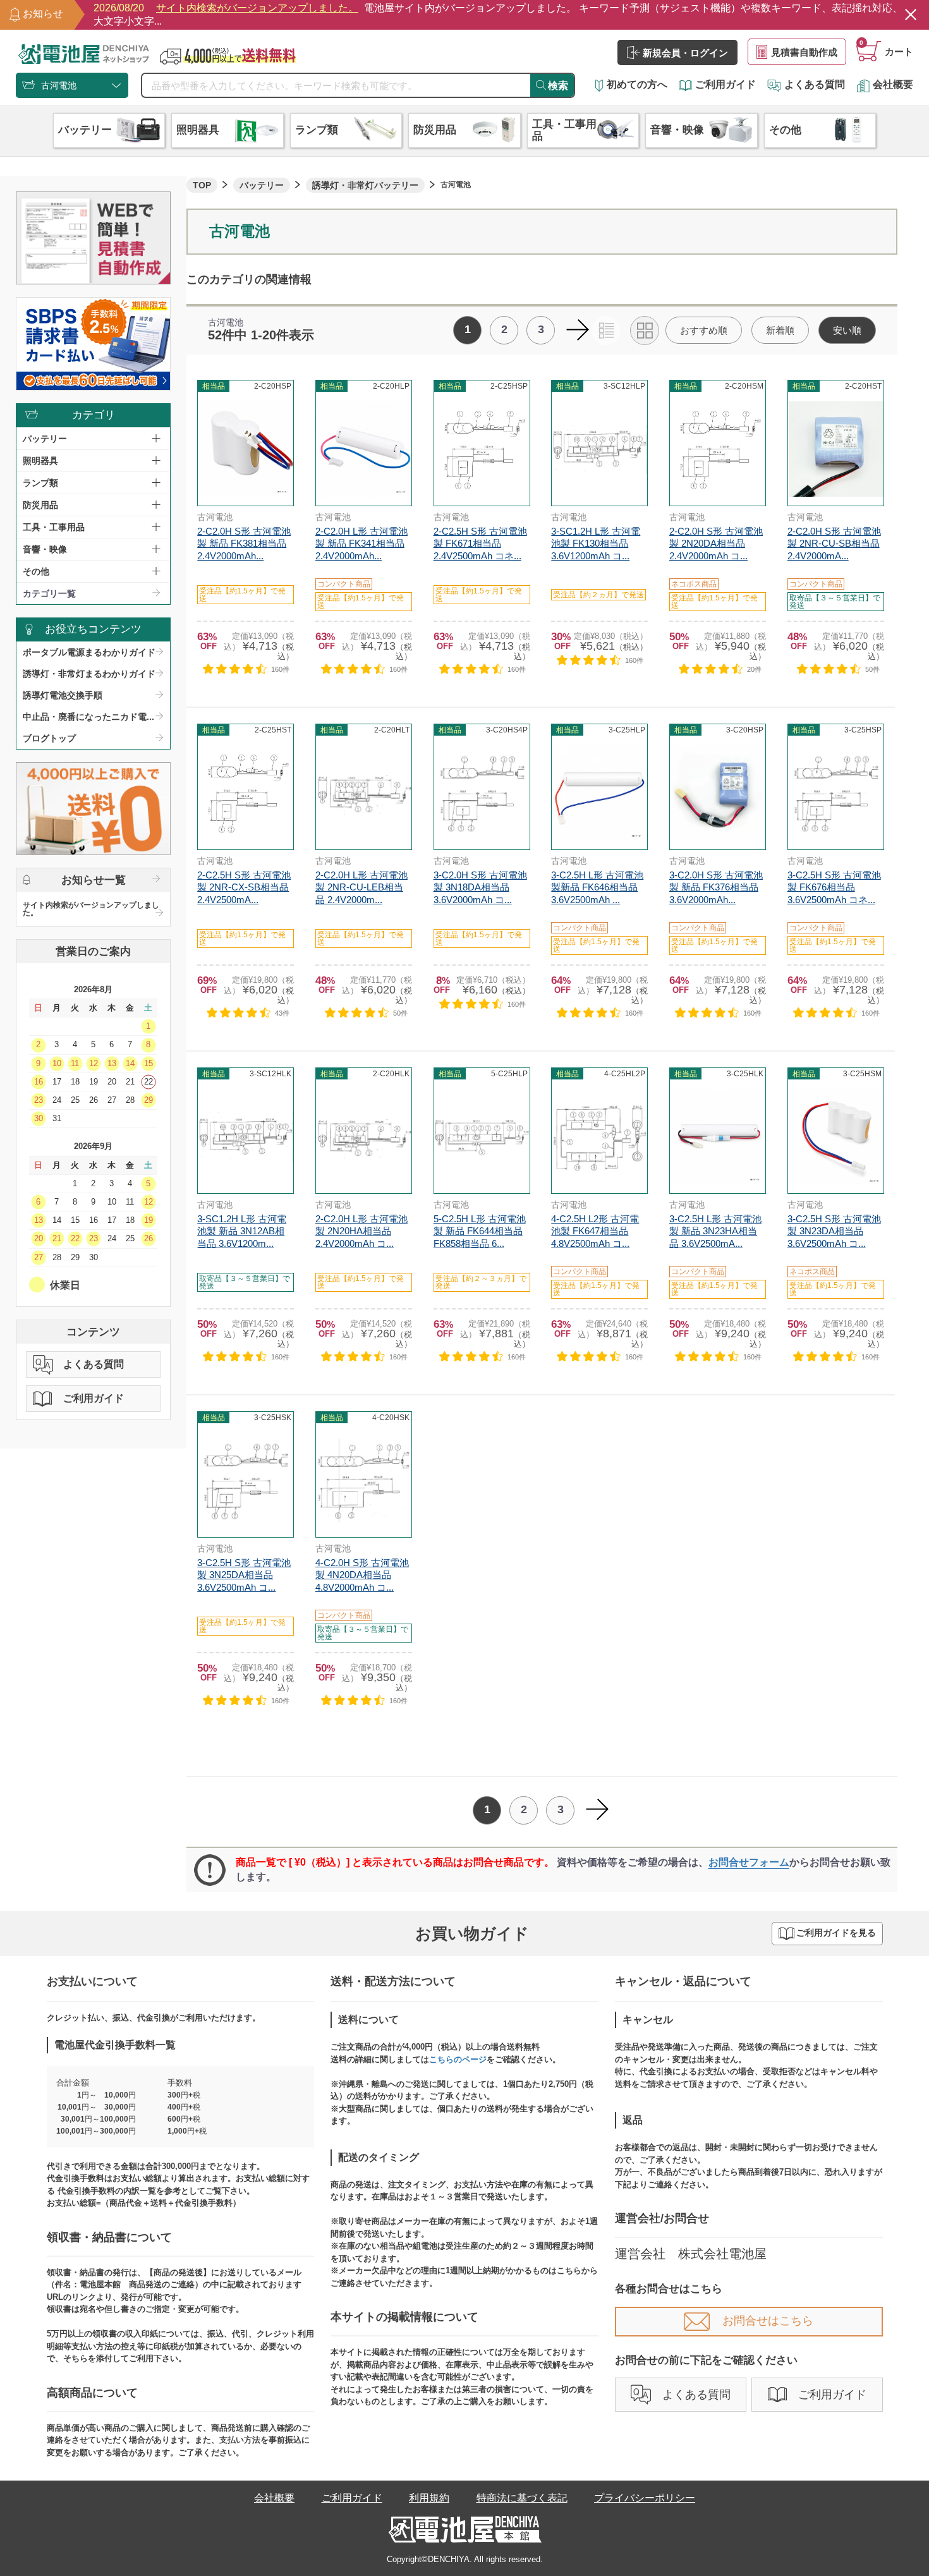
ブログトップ (49, 738)
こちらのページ (458, 2059)
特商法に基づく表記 (522, 2498)
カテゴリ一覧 (49, 593)
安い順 (847, 330)
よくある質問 (815, 84)
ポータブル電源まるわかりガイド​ (89, 652)
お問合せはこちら (768, 2321)
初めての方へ (637, 84)
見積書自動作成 (804, 52)
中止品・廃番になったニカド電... (88, 717)
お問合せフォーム (749, 1862)
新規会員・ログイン (685, 53)
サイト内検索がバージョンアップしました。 (91, 909)
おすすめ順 (704, 330)
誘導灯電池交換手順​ (63, 695)
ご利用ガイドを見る (836, 1933)
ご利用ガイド (726, 84)
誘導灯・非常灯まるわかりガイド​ (89, 674)
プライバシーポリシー (645, 2498)
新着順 (780, 330)
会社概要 (893, 84)
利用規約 (429, 2498)
